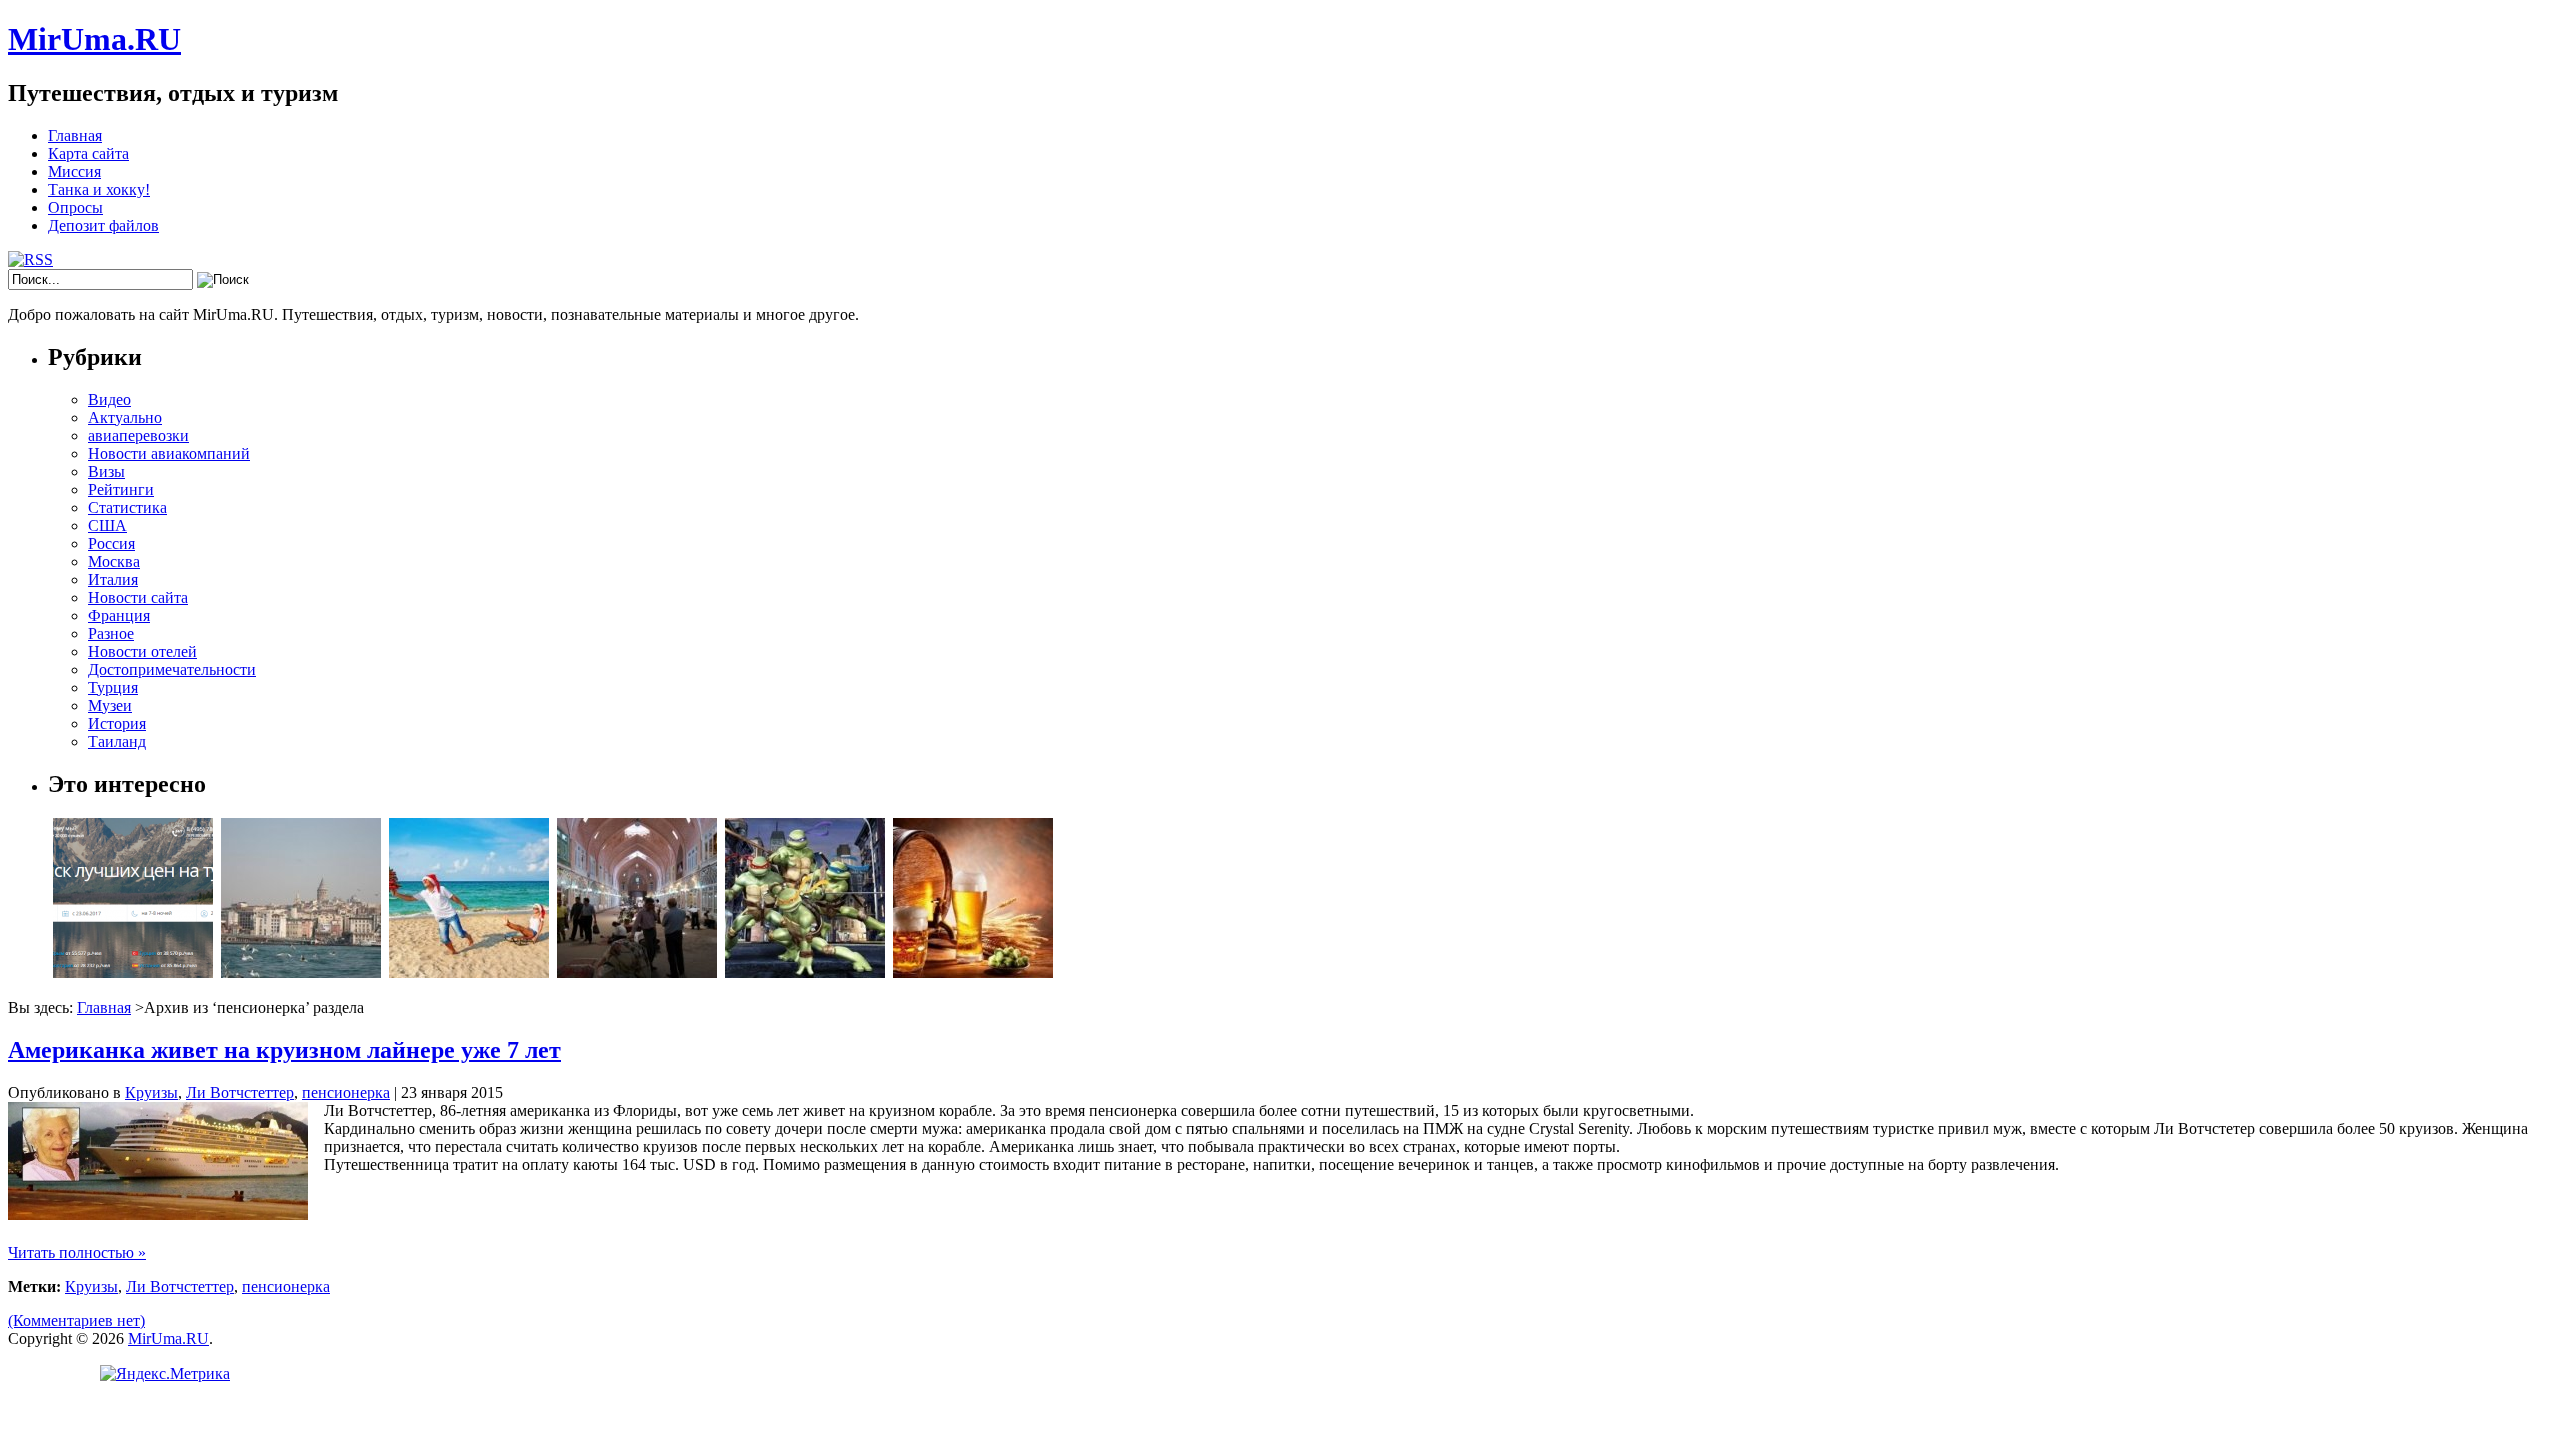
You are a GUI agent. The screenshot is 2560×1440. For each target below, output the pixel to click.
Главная (75, 135)
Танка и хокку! (99, 189)
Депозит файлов (103, 225)
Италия (113, 579)
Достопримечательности (172, 669)
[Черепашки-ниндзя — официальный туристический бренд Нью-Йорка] (805, 972)
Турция (113, 687)
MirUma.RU (94, 39)
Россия (111, 543)
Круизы (151, 1092)
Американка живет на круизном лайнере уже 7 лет (284, 1050)
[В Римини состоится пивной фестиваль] (973, 972)
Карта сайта (88, 153)
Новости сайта (138, 597)
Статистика (127, 507)
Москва (114, 561)
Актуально (125, 417)
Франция (119, 615)
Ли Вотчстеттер (240, 1092)
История (117, 723)
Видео (109, 399)
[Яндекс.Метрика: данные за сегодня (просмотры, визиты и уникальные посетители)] (165, 1374)
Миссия (74, 171)
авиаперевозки (138, 435)
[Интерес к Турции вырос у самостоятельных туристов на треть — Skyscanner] (301, 972)
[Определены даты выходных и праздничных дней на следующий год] (469, 972)
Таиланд (117, 741)
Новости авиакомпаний (169, 453)
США (107, 525)
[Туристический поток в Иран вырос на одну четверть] (637, 972)
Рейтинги (121, 489)
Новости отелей (142, 651)
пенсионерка (346, 1092)
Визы (106, 471)
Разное (111, 633)
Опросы (75, 207)
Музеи (110, 705)
